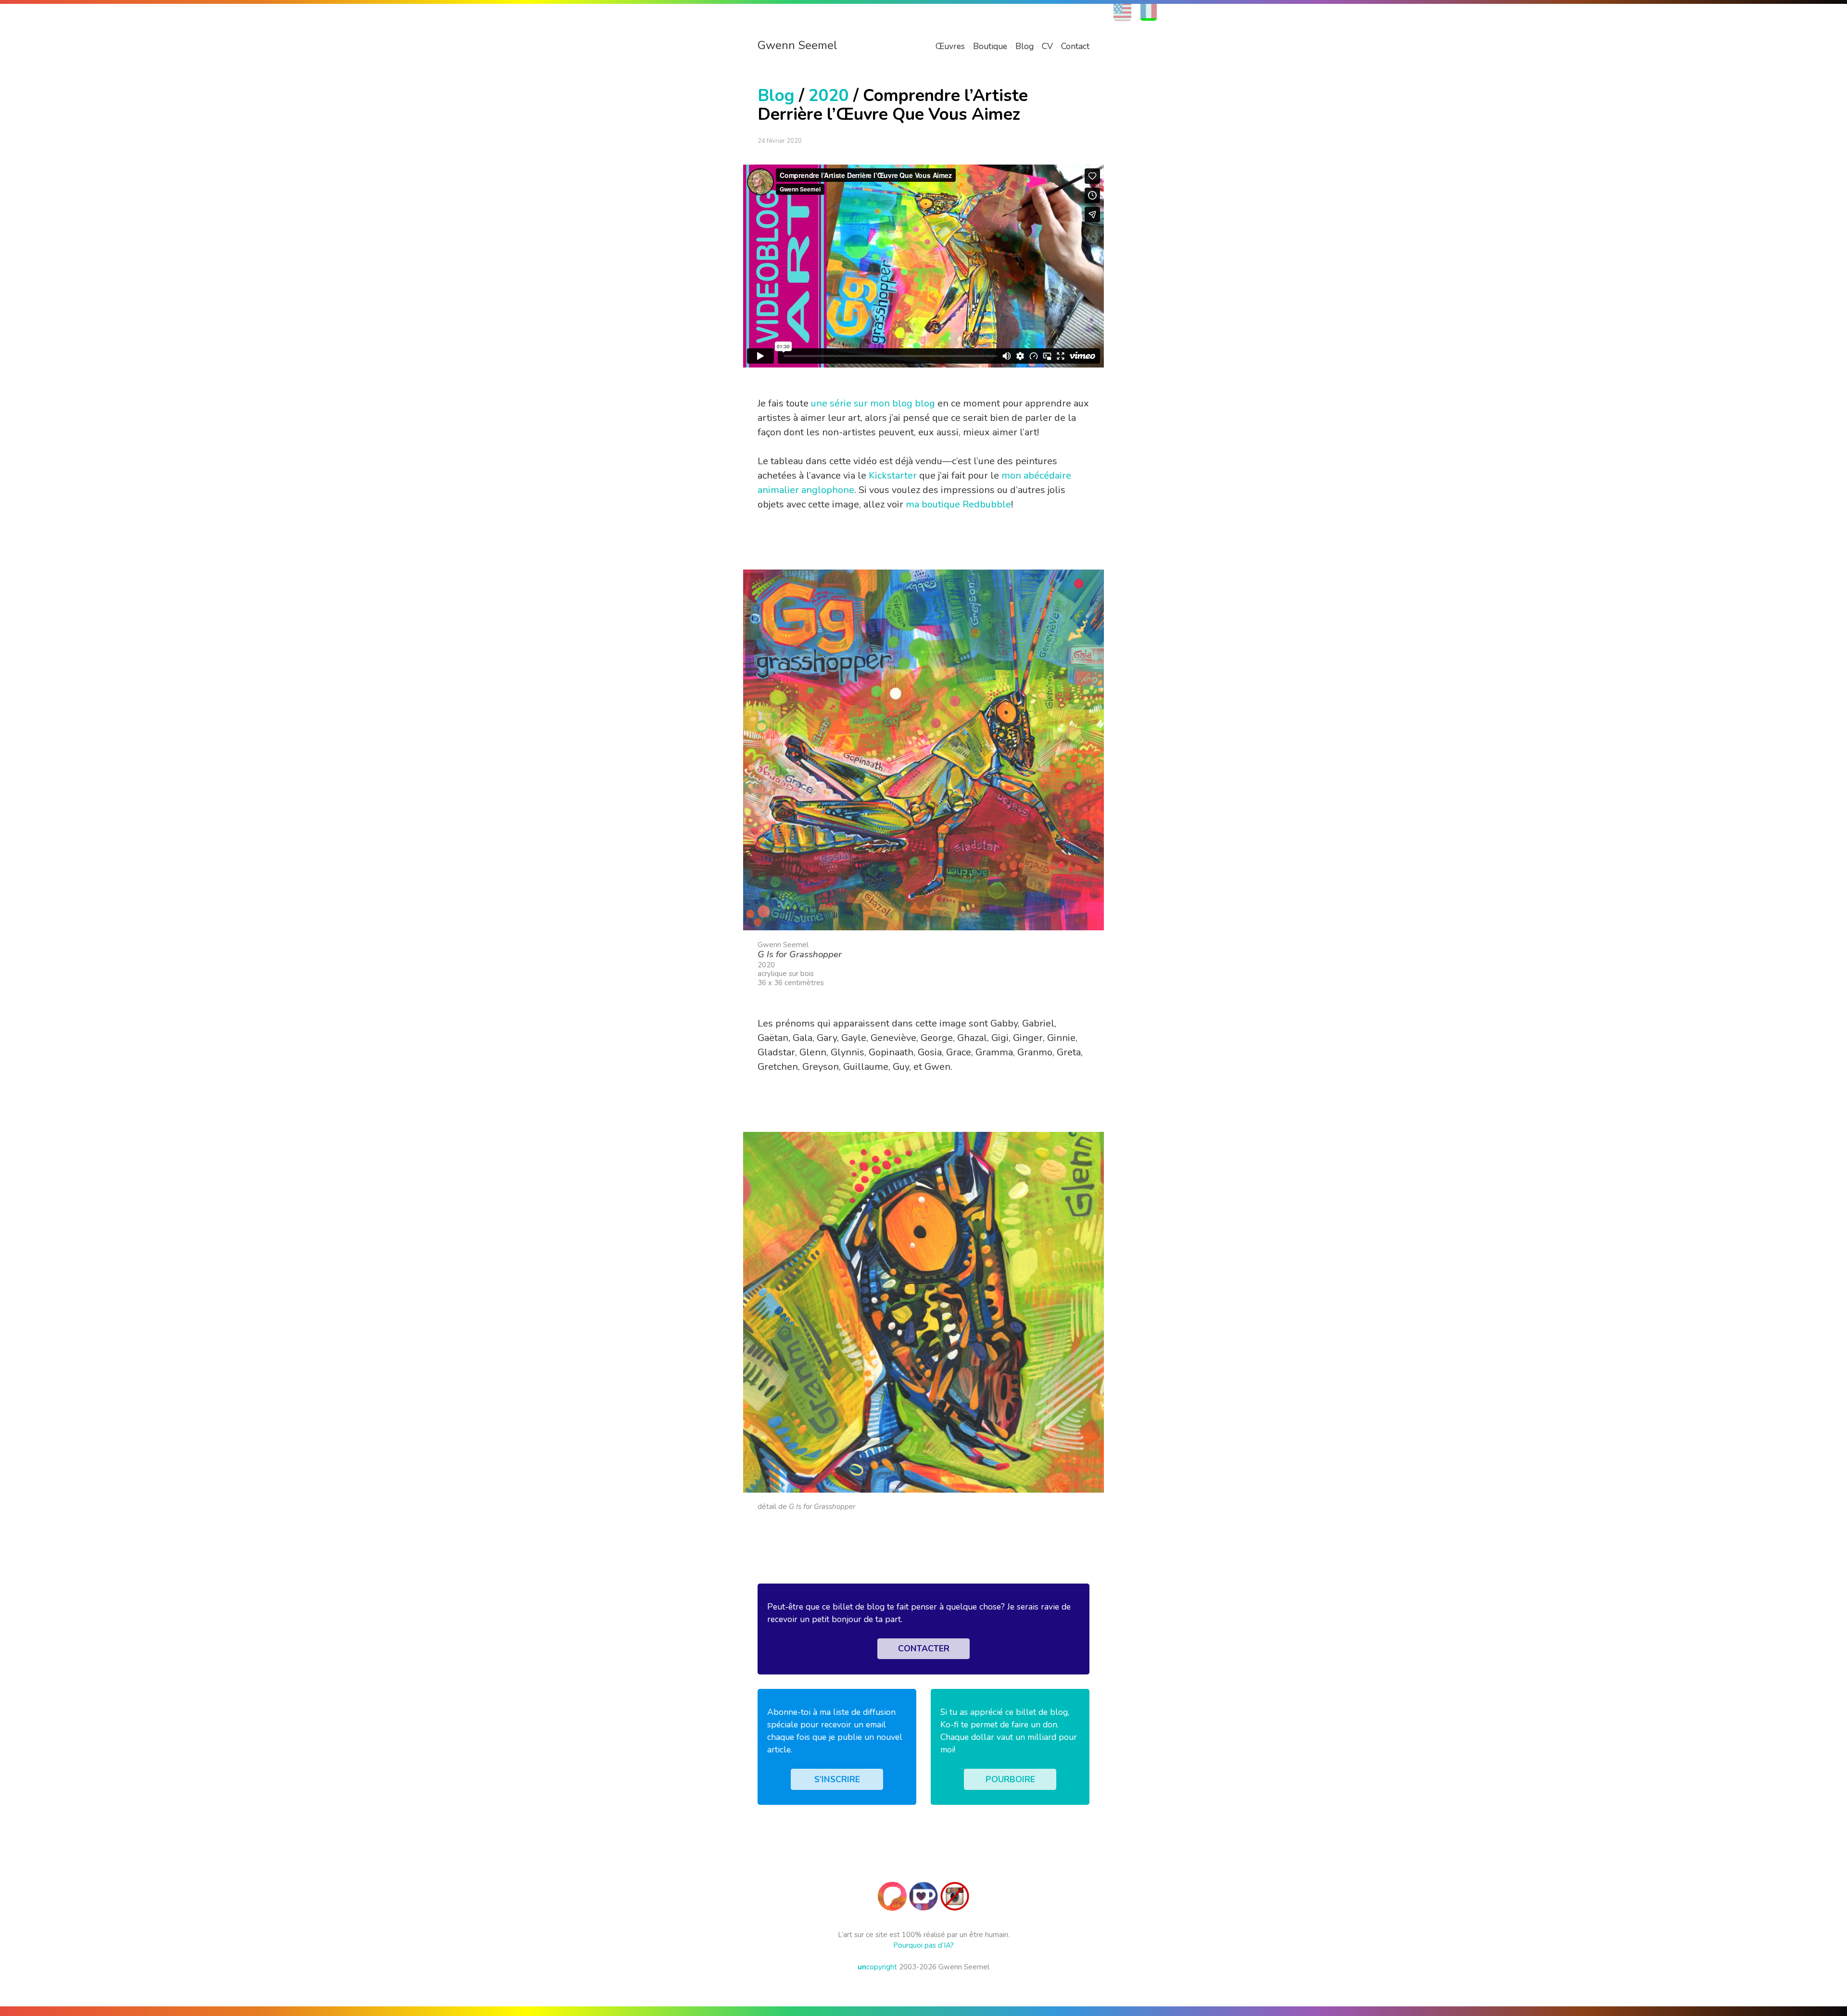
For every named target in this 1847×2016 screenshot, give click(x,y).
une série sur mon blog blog (873, 403)
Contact (1075, 46)
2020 (829, 95)
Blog (1025, 46)
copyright (877, 1967)
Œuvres (950, 46)
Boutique (990, 46)
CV (1047, 46)
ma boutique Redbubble (958, 504)
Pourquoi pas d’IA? (923, 1945)
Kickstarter (893, 475)
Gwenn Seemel (797, 45)
